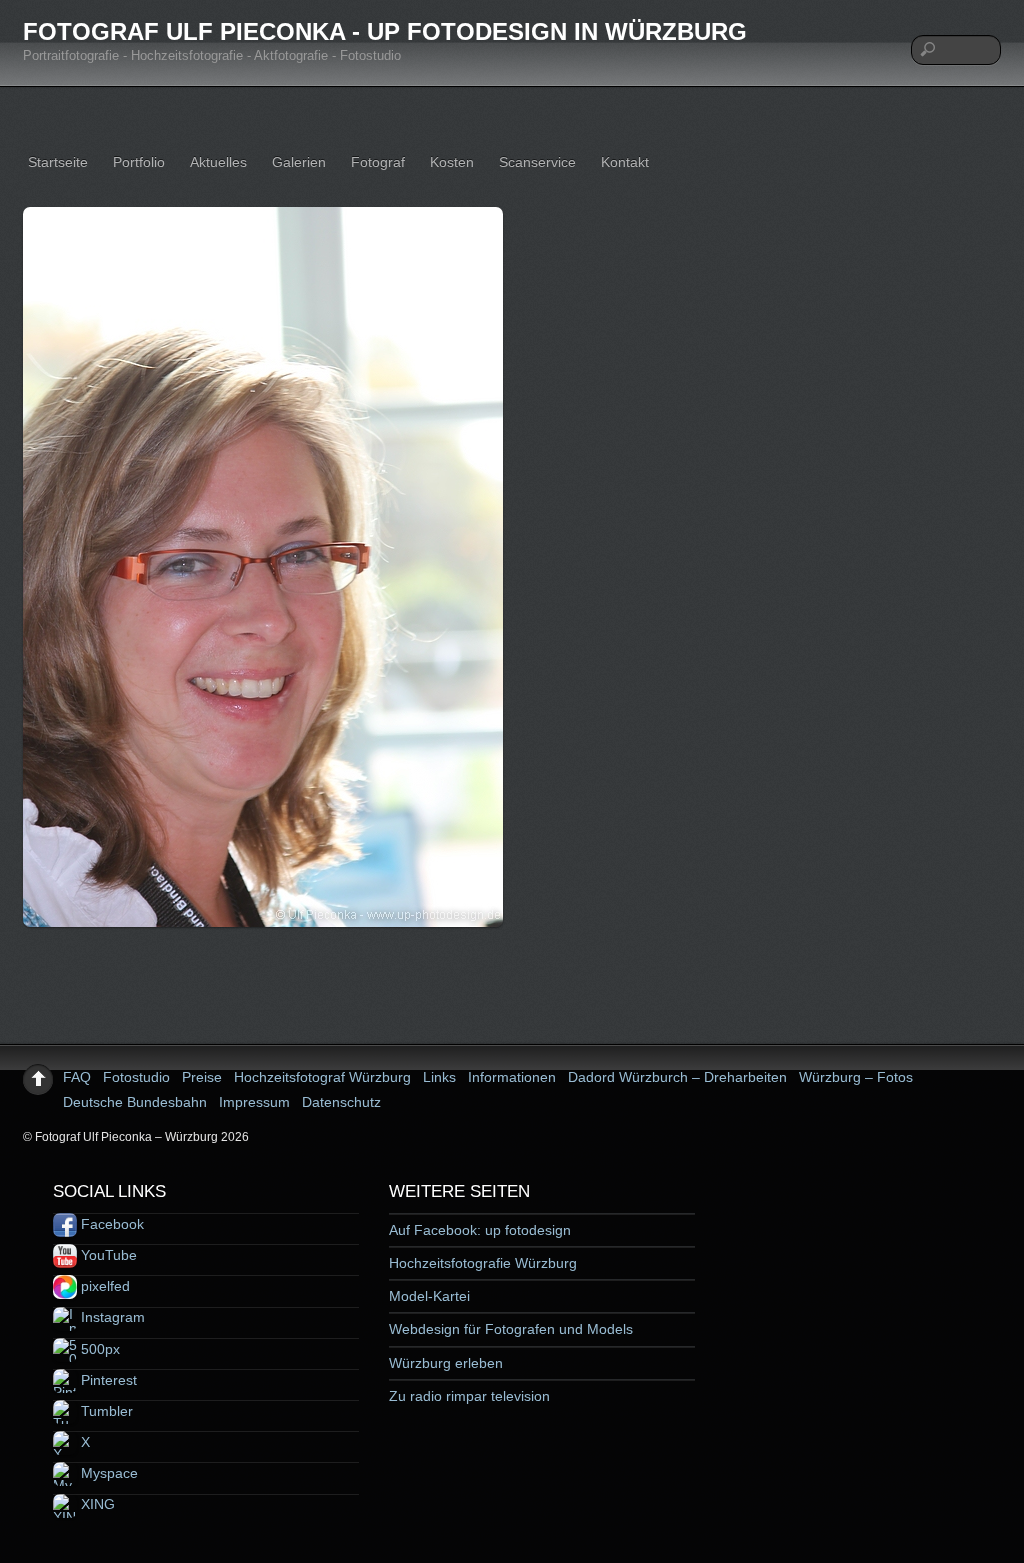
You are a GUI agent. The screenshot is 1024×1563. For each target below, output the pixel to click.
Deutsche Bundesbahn (135, 1102)
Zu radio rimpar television (469, 1396)
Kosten (452, 162)
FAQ (77, 1077)
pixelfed (103, 1286)
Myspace (107, 1473)
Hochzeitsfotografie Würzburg (483, 1263)
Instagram (111, 1317)
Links (439, 1077)
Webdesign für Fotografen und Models (511, 1329)
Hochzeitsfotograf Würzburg (322, 1077)
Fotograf (378, 162)
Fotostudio (136, 1077)
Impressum (254, 1102)
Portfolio (139, 162)
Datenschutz (341, 1102)
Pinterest (107, 1380)
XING (96, 1504)
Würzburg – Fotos (856, 1077)
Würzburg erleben (446, 1363)
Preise (202, 1077)
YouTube (107, 1255)
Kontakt (625, 162)
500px (98, 1349)
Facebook (110, 1224)
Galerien (299, 162)
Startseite (58, 162)
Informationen (512, 1077)
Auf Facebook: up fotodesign (480, 1230)
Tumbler (105, 1411)
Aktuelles (218, 162)
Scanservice (537, 162)
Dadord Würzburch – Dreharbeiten (677, 1077)
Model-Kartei (429, 1296)
